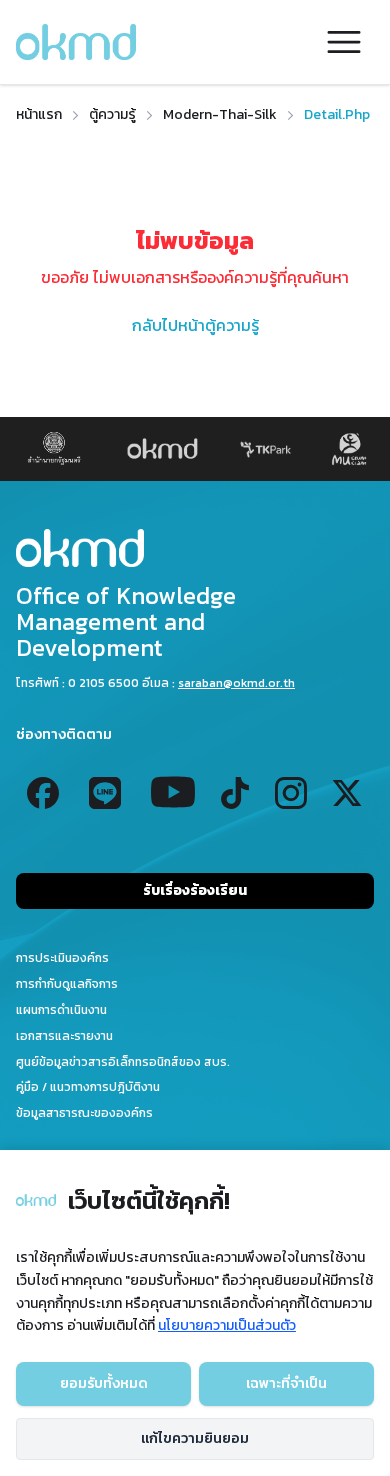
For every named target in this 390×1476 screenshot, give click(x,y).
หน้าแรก (39, 115)
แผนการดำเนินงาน (61, 1010)
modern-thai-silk (220, 115)
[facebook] (43, 793)
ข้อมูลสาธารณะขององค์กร (84, 1113)
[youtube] (173, 793)
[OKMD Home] (195, 548)
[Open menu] (344, 42)
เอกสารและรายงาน (64, 1036)
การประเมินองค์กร (62, 958)
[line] (105, 793)
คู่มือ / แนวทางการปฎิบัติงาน (88, 1087)
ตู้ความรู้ (112, 115)
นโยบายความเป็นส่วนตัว (227, 1325)
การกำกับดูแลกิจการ (67, 984)
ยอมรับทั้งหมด (104, 1383)
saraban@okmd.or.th (236, 683)
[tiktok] (235, 793)
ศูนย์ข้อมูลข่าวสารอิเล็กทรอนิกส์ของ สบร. (123, 1062)
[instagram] (291, 793)
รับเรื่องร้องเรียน (195, 890)
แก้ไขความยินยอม (195, 1438)
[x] (347, 793)
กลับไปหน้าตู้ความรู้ (195, 325)
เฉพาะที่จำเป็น (286, 1383)
